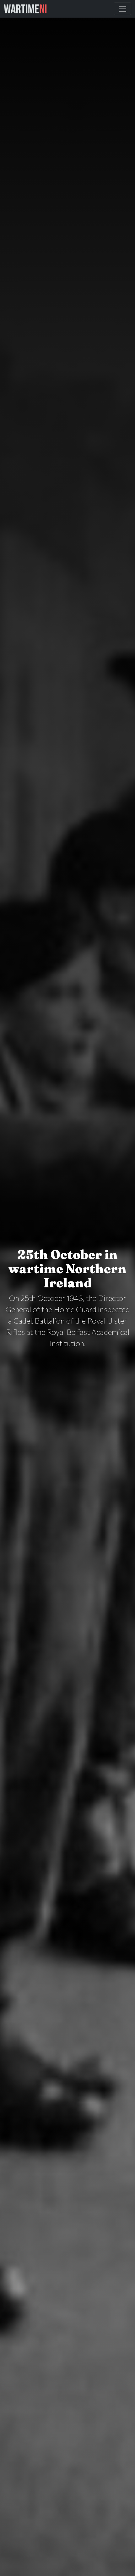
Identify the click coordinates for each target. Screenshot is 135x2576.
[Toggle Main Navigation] (122, 9)
